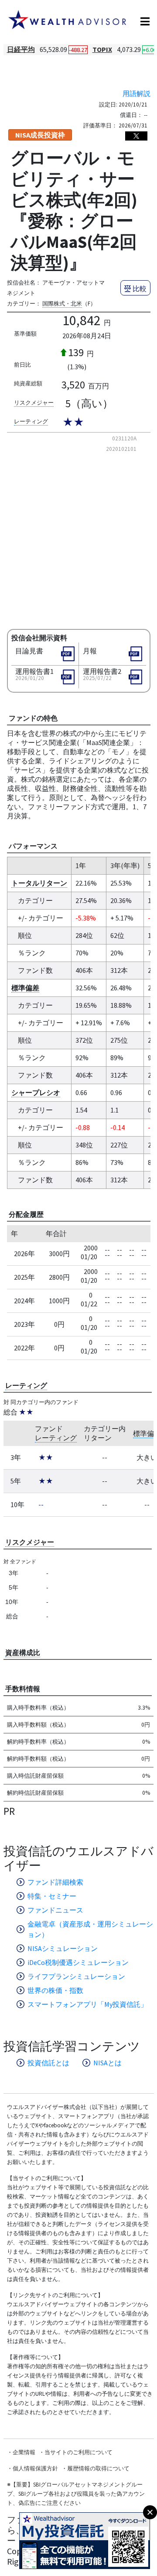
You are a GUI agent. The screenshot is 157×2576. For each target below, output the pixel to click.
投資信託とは (48, 2063)
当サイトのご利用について (78, 2452)
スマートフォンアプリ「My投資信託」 (87, 2004)
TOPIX (102, 49)
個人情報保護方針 (35, 2468)
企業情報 (24, 2452)
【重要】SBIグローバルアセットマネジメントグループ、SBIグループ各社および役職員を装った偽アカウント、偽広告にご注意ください (76, 2494)
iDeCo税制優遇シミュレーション (78, 1962)
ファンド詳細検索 (55, 1882)
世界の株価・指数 (55, 1990)
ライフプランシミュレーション (76, 1976)
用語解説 (137, 93)
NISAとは (108, 2063)
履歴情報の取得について (98, 2468)
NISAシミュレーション (63, 1948)
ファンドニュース (55, 1910)
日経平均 (21, 49)
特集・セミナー (52, 1896)
